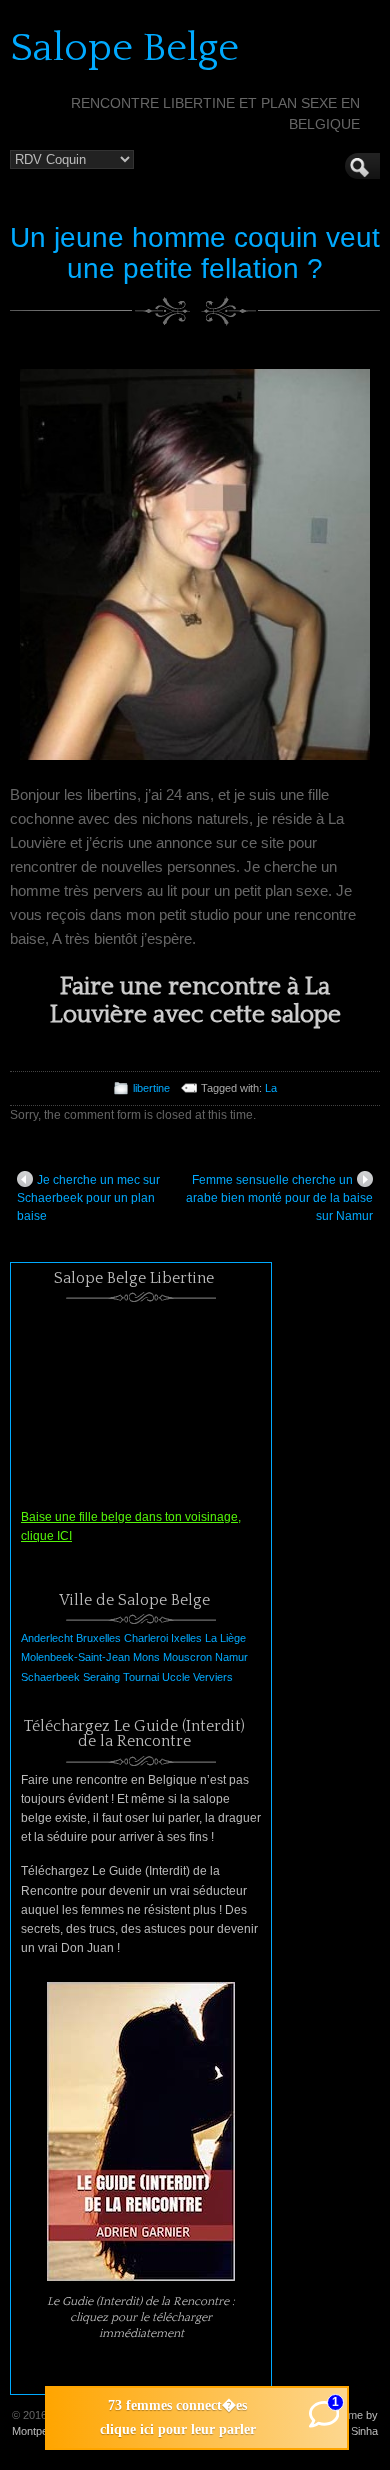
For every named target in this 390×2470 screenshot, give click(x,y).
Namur (231, 1657)
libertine (151, 1088)
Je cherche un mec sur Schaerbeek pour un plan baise (88, 1198)
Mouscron (187, 1657)
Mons (146, 1657)
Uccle (176, 1677)
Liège (233, 1638)
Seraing (101, 1677)
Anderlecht (47, 1638)
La (271, 1088)
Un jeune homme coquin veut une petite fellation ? (195, 253)
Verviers (213, 1677)
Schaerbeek (50, 1677)
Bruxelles (98, 1638)
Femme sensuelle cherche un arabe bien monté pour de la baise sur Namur (279, 1198)
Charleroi (146, 1638)
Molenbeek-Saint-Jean (75, 1657)
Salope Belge (124, 48)
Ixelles (186, 1638)
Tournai (141, 1677)
